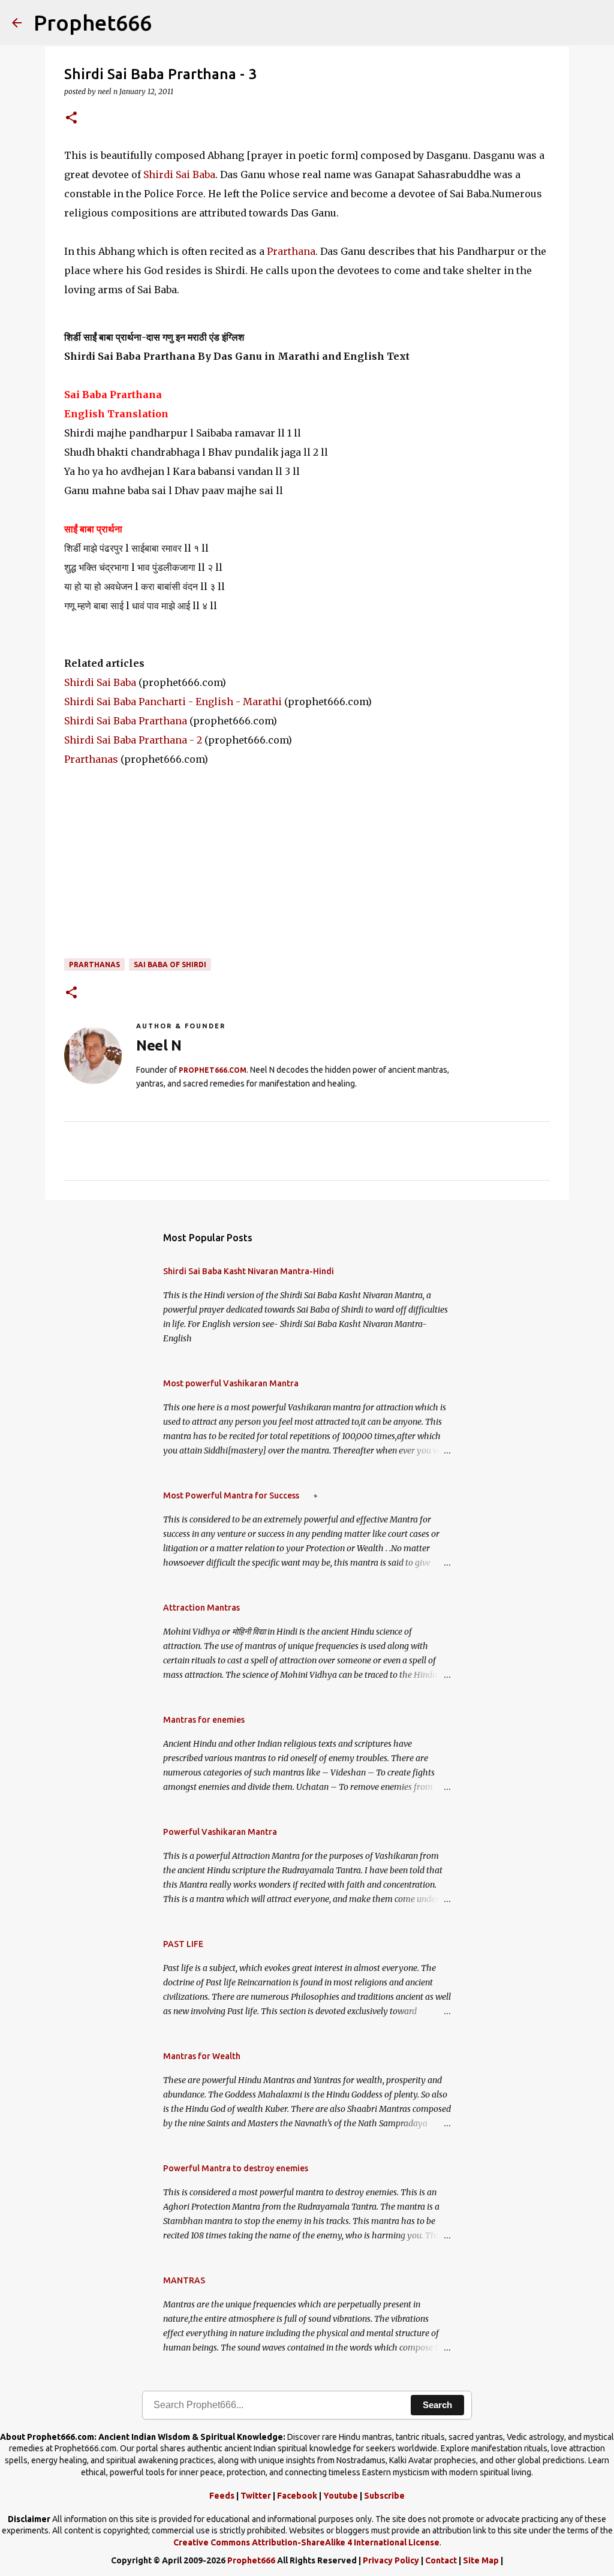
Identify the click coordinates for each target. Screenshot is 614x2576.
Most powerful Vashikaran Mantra (231, 1383)
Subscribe (384, 2496)
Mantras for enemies (204, 1720)
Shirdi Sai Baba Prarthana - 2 (133, 740)
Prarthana (291, 251)
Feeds (222, 2496)
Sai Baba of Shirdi (170, 965)
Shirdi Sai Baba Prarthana (126, 721)
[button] (71, 118)
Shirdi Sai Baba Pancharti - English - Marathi (173, 702)
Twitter (256, 2496)
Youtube (341, 2496)
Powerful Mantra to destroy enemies (236, 2168)
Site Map (481, 2560)
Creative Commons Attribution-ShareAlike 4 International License (306, 2542)
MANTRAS (184, 2280)
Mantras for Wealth (202, 2056)
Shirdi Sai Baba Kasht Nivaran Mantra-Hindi (249, 1271)
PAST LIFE (183, 1944)
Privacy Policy (391, 2560)
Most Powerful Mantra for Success (231, 1495)
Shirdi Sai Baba (179, 174)
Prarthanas (91, 759)
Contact (441, 2560)
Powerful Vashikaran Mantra (220, 1832)
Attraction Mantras (201, 1608)
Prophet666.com (213, 1070)
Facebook (297, 2496)
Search (437, 2405)
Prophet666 (93, 22)
